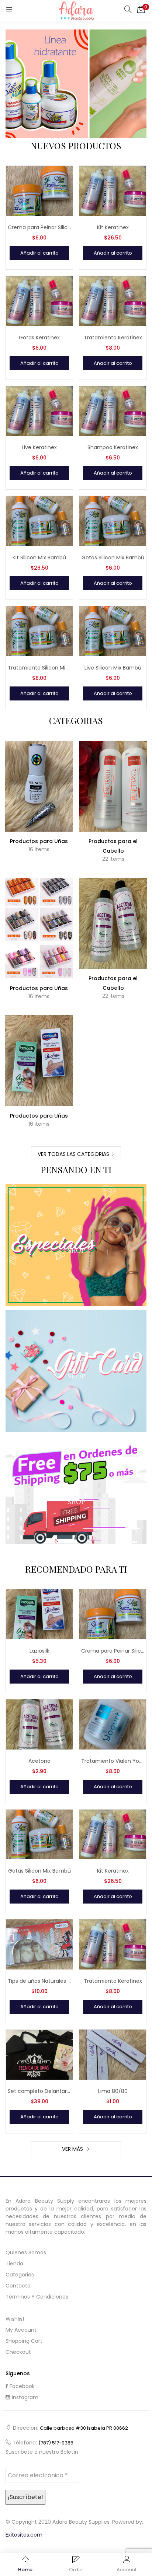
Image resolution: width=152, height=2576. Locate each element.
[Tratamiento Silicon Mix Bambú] (39, 631)
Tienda (14, 2264)
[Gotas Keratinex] (39, 300)
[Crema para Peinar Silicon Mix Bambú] (39, 191)
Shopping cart (24, 2341)
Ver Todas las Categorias (73, 1154)
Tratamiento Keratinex (113, 338)
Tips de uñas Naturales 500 (39, 1981)
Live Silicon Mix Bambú (113, 668)
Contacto (18, 2286)
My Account (21, 2330)
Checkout (18, 2352)
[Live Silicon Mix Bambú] (113, 631)
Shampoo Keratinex (113, 447)
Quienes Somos (26, 2252)
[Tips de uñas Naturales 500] (39, 1944)
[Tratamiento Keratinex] (113, 300)
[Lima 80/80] (113, 2054)
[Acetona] (39, 1724)
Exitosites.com (24, 2535)
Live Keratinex (39, 447)
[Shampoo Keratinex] (113, 410)
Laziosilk (39, 1651)
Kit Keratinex (113, 227)
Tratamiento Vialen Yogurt (113, 1761)
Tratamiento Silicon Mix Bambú (39, 668)
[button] (141, 9)
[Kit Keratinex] (113, 191)
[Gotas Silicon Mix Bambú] (113, 521)
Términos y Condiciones (37, 2297)
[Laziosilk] (39, 1614)
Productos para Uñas (39, 841)
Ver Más (73, 2149)
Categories (20, 2275)
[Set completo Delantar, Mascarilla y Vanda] (39, 2054)
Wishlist (15, 2319)
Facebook (22, 2386)
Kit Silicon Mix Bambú (39, 558)
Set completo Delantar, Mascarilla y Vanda (39, 2091)
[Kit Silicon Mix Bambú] (39, 521)
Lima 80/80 (113, 2091)
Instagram (25, 2397)
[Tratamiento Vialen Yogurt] (113, 1724)
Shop (76, 1250)
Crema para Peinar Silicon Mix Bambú (39, 227)
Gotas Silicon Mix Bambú (113, 558)
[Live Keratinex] (39, 410)
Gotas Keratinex (39, 338)
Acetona (39, 1761)
